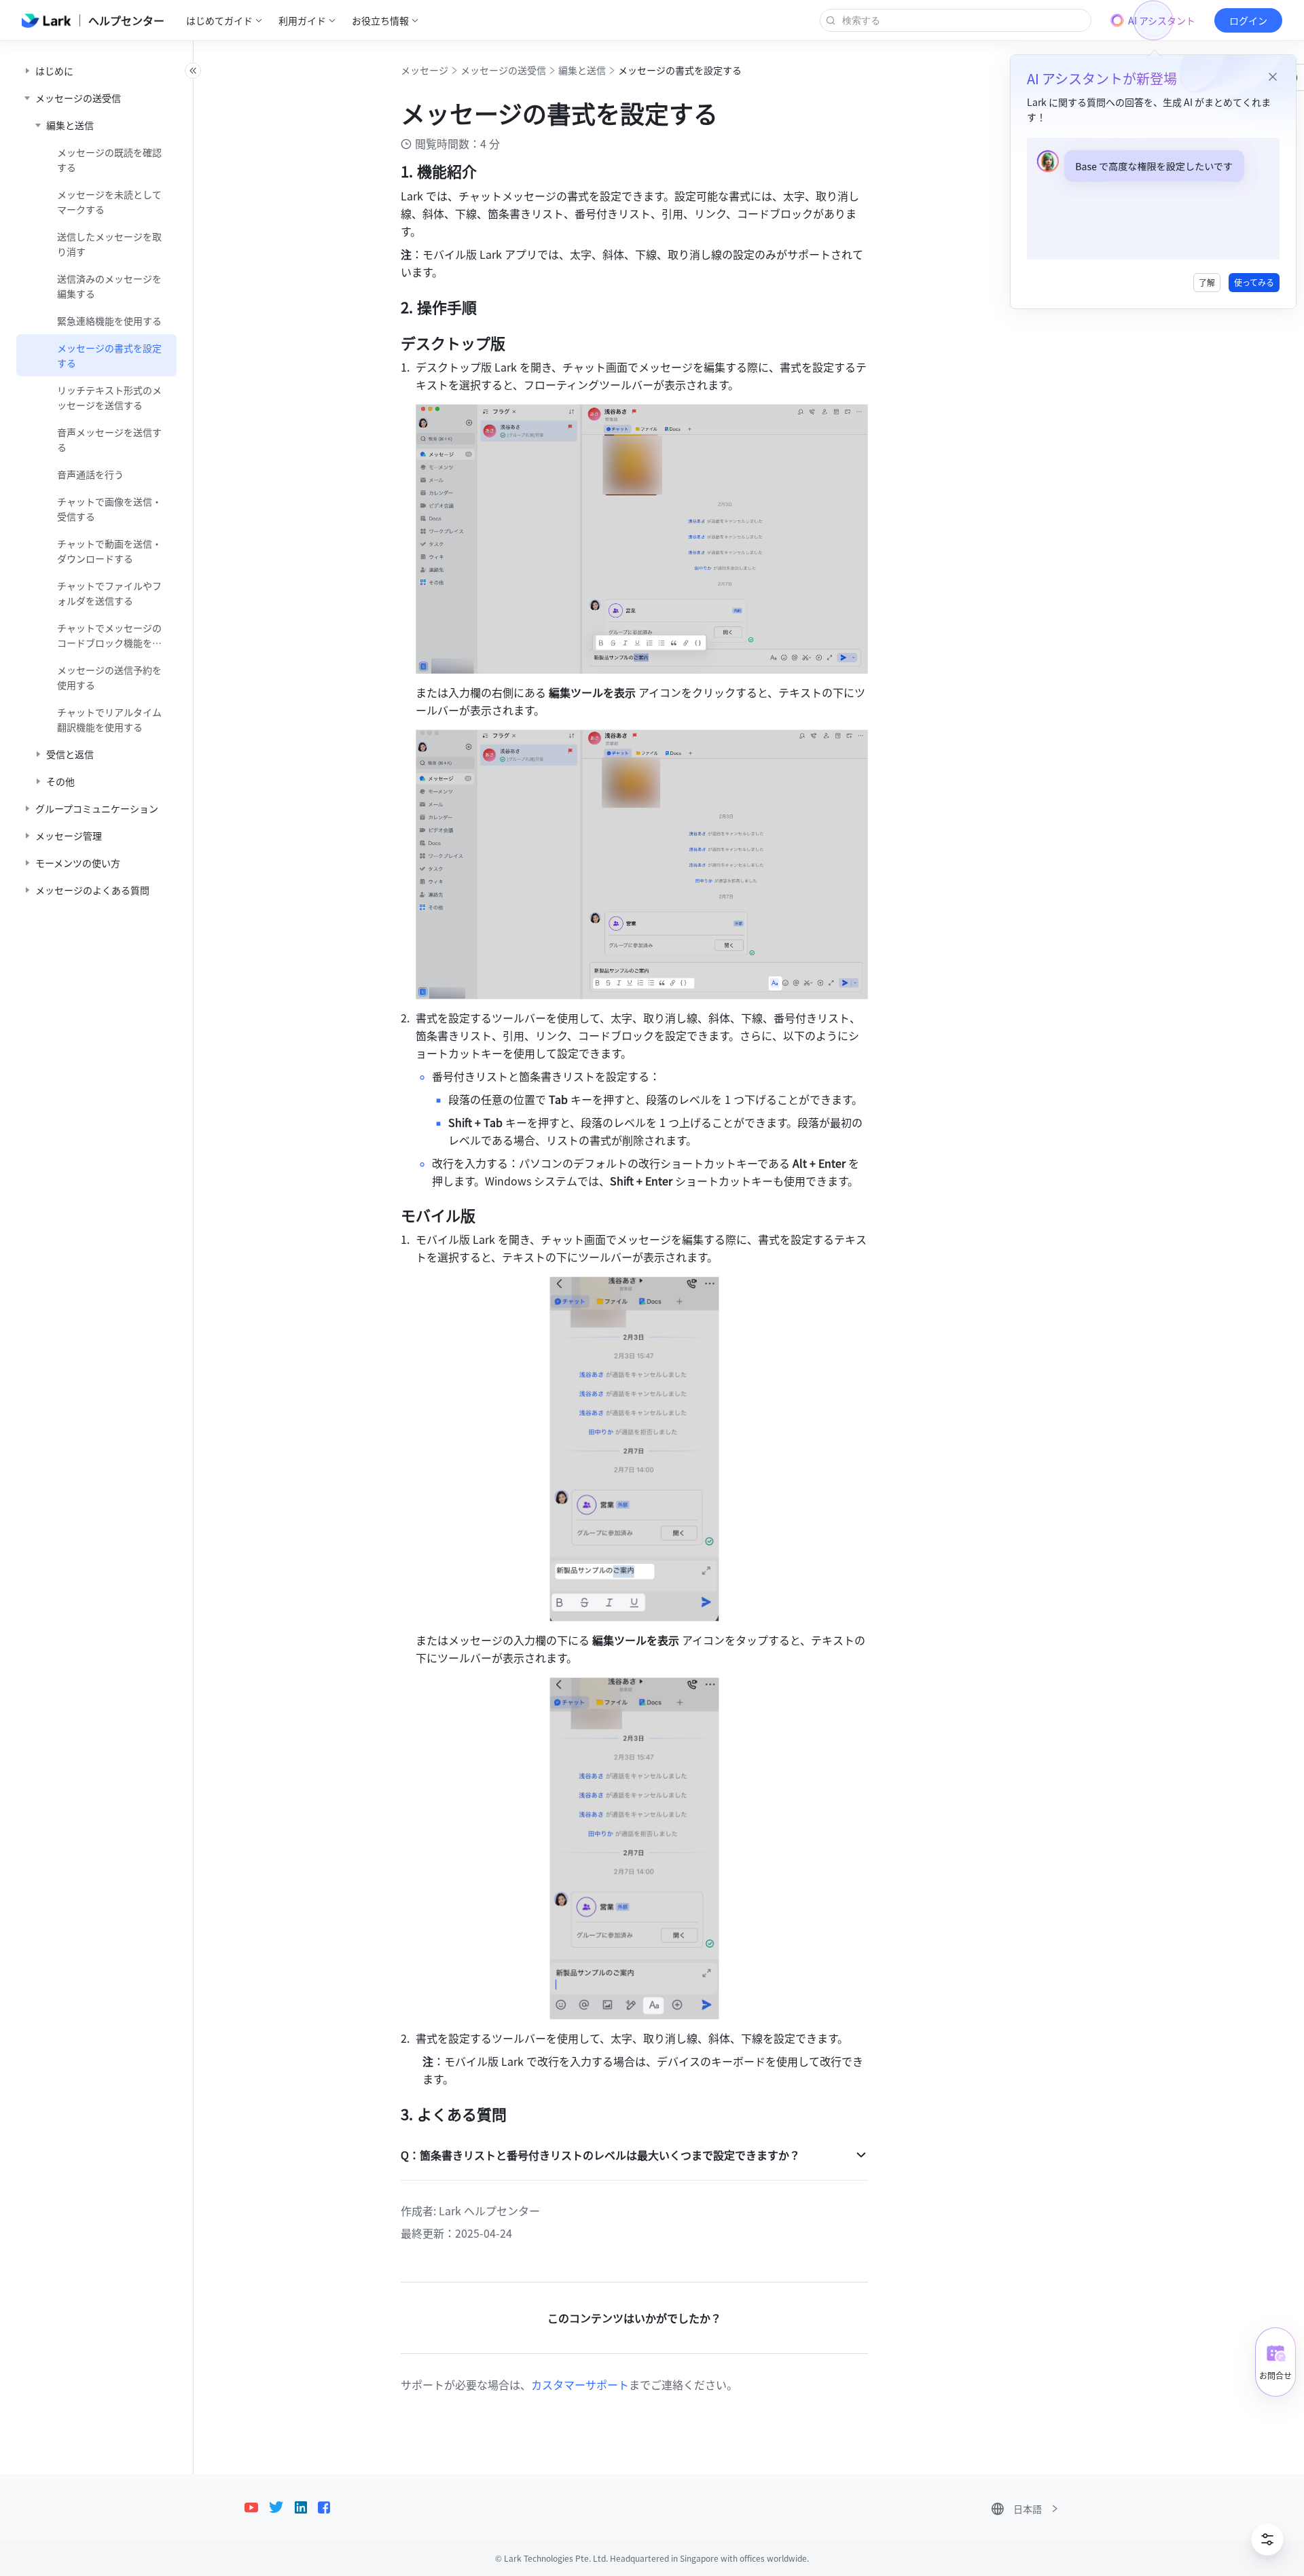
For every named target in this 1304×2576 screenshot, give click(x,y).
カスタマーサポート (580, 2384)
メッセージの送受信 (503, 70)
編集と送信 (582, 70)
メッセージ (424, 70)
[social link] (257, 2507)
